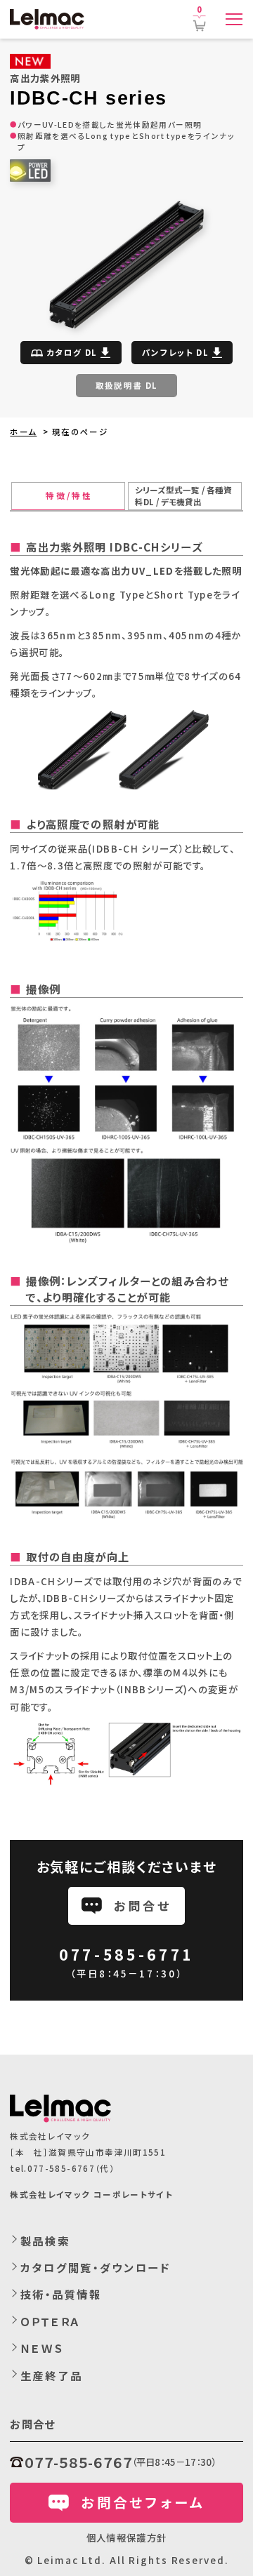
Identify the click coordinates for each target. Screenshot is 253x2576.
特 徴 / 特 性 (68, 495)
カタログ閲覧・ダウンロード (96, 2267)
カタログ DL (72, 352)
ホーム (23, 432)
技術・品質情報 (61, 2294)
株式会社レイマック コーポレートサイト (91, 2194)
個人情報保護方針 (127, 2537)
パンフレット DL (175, 352)
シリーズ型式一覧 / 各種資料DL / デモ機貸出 (183, 496)
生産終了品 (51, 2375)
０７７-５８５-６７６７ (78, 2462)
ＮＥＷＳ (43, 2348)
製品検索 (45, 2241)
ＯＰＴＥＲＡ (51, 2321)
